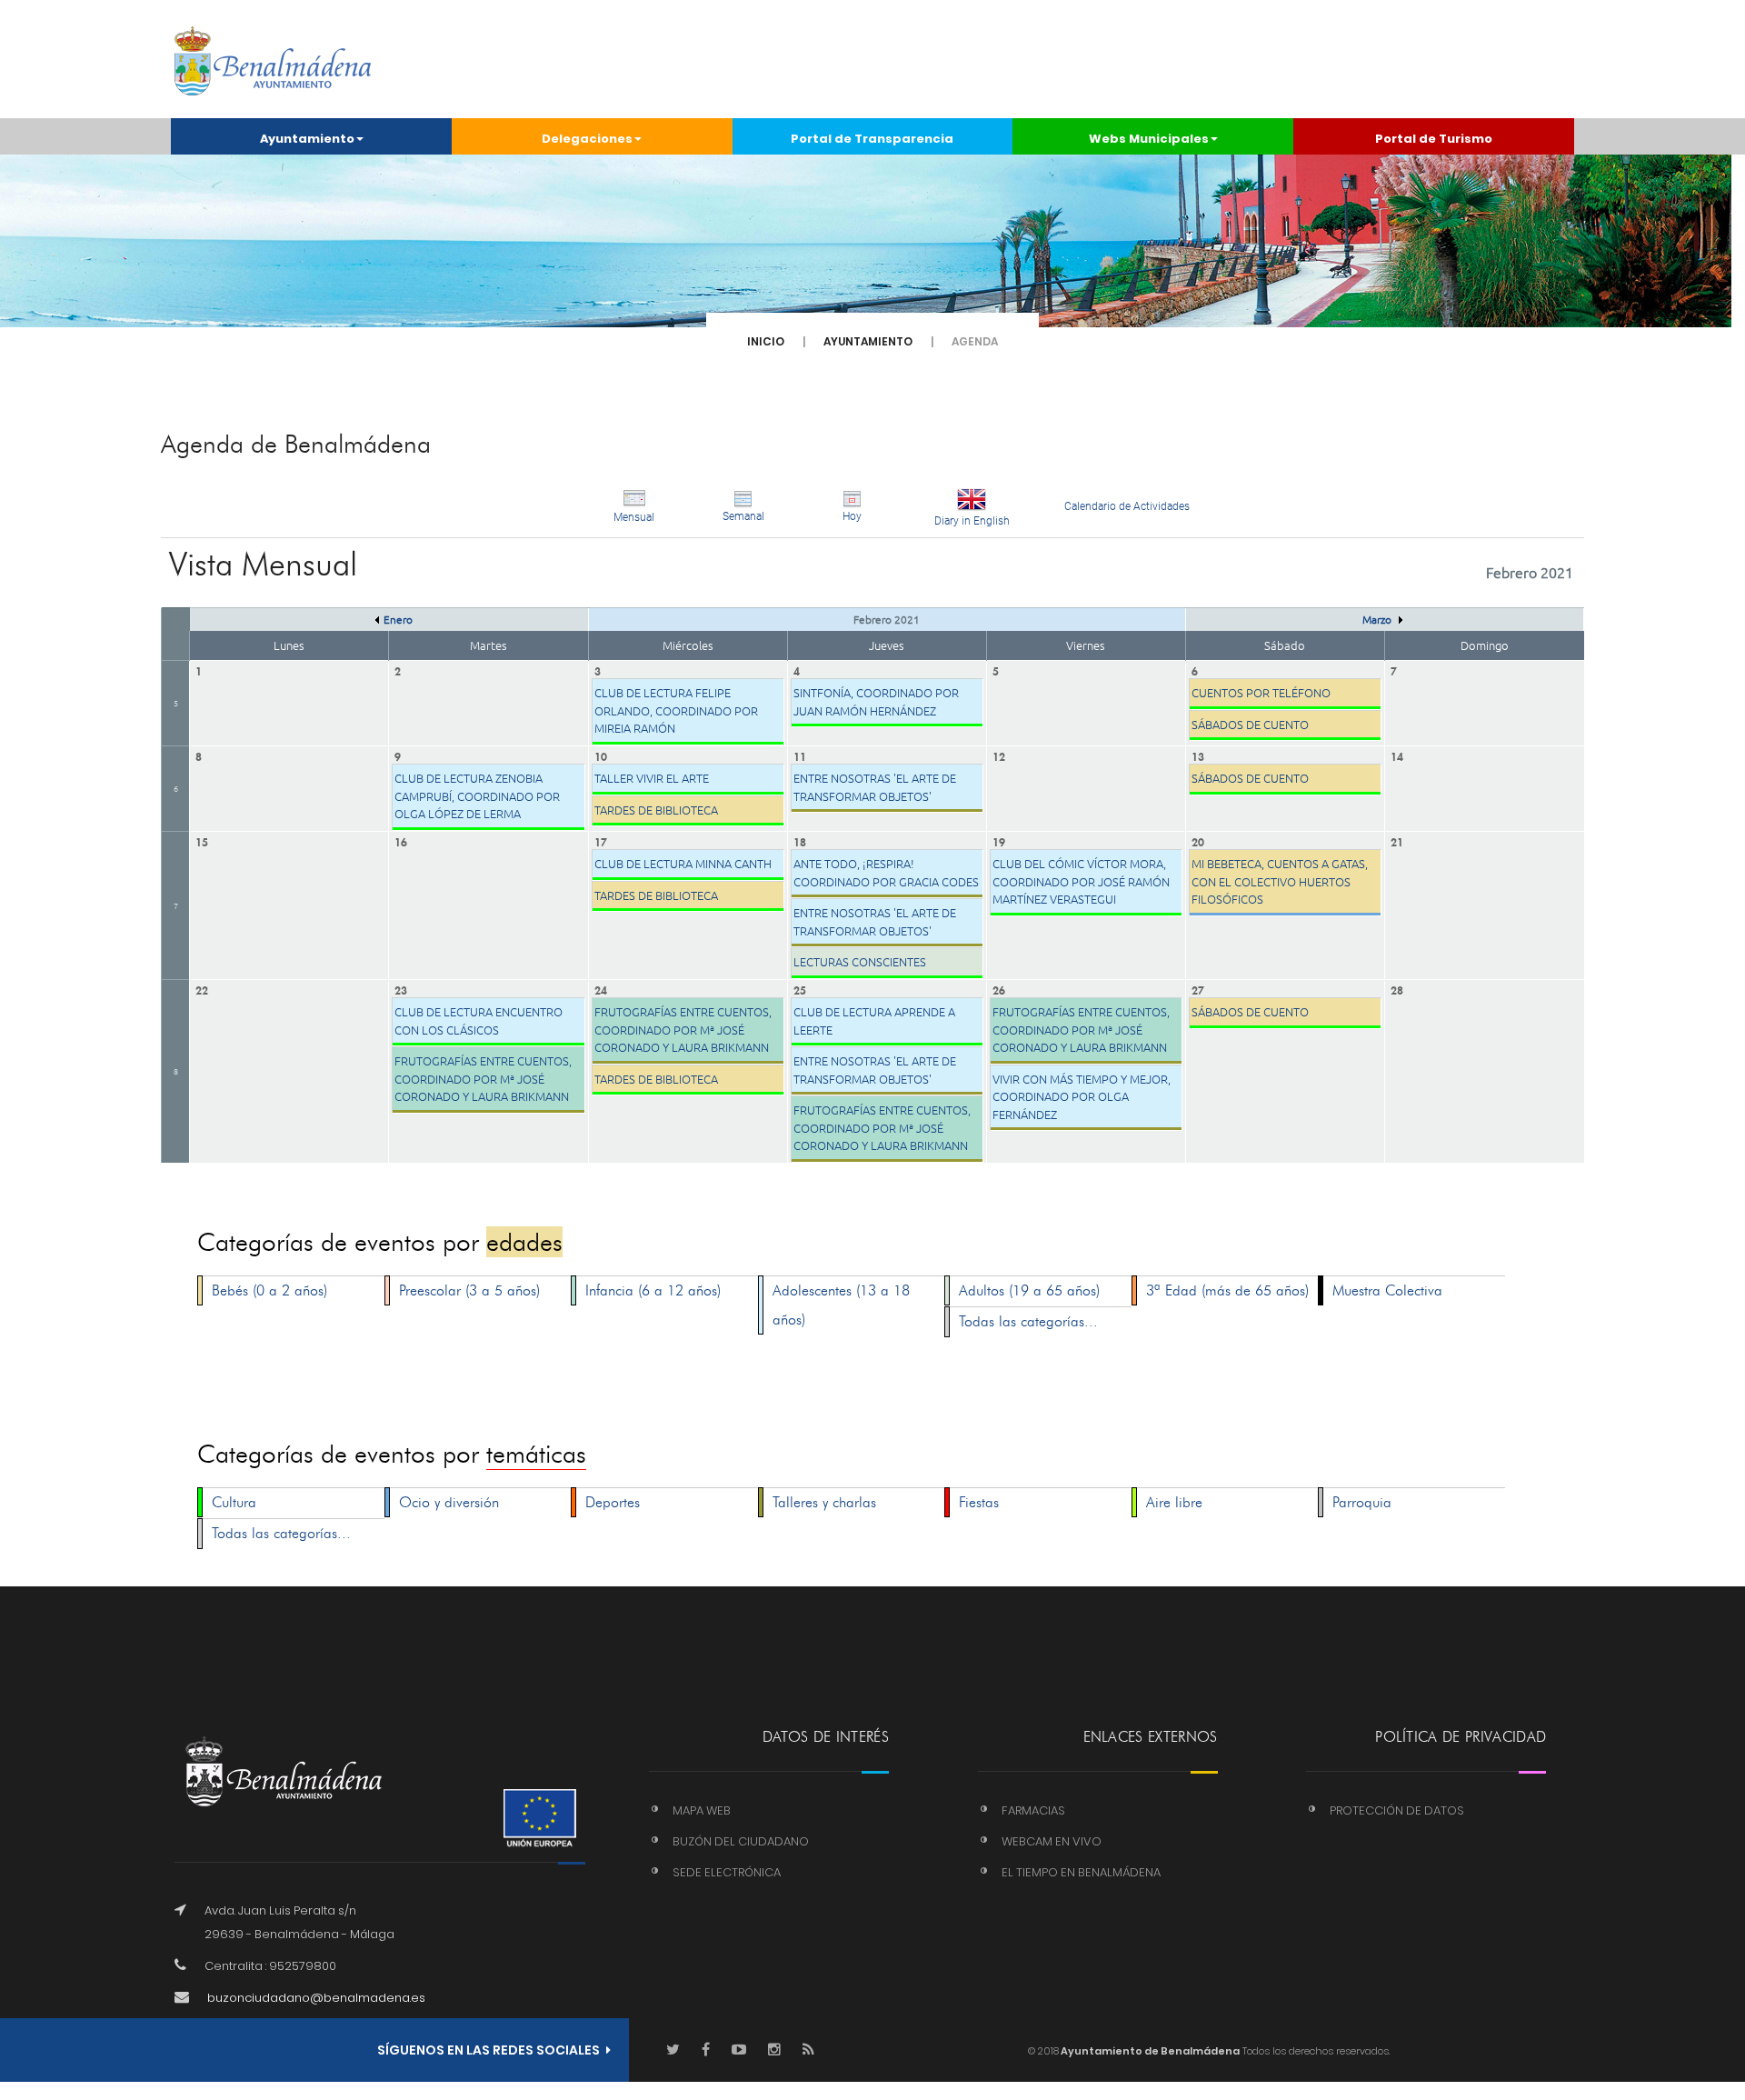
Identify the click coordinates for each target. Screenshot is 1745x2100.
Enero (398, 619)
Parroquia (1362, 1502)
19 (999, 840)
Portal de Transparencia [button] (872, 139)
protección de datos (1397, 1810)
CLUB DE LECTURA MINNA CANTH (683, 863)
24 (601, 989)
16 (401, 840)
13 (1198, 755)
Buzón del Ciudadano (741, 1841)
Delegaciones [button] (587, 139)
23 (401, 989)
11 (800, 755)
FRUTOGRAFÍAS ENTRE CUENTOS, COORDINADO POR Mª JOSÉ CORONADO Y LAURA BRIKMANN (483, 1078)
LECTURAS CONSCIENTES (860, 961)
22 (202, 989)
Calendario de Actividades (1127, 506)
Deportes (613, 1502)
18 (800, 840)
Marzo (1378, 619)
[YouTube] (739, 2050)
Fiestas (979, 1502)
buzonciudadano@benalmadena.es (316, 1998)
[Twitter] (673, 2050)
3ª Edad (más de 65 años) (1227, 1290)
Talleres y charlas (824, 1502)
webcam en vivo (1052, 1841)
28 (1397, 989)
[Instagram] (774, 2050)
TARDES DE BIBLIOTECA (656, 810)
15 (202, 840)
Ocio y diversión (449, 1502)
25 (800, 989)
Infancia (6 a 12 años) (653, 1290)
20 (1198, 840)
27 (1198, 989)
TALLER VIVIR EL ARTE (652, 778)
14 (1397, 755)
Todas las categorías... (1028, 1321)
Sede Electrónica (727, 1872)
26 (999, 989)
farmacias (1033, 1810)
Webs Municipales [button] (1149, 139)
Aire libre (1174, 1502)
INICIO (766, 341)
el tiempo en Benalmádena (1081, 1872)
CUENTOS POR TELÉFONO (1261, 692)
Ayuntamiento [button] (307, 139)
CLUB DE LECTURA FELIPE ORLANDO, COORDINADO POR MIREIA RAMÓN (676, 710)
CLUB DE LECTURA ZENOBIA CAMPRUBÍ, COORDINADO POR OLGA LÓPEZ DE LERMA (477, 795)
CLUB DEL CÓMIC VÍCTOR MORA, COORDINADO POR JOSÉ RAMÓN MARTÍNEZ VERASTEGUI (1081, 881)
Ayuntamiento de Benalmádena (1149, 2051)
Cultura (234, 1502)
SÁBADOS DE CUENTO (1250, 724)
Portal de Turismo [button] (1434, 139)
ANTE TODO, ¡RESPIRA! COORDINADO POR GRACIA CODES (886, 872)
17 (601, 840)
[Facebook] (706, 2050)
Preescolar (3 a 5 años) (469, 1290)
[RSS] (808, 2050)
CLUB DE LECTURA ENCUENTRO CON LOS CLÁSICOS (479, 1020)
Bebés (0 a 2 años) (269, 1290)
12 (999, 755)
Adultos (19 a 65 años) (1029, 1290)
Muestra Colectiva (1387, 1290)
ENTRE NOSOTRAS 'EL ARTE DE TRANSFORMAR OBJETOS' (875, 787)
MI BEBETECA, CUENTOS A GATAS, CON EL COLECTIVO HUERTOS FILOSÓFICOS (1280, 881)
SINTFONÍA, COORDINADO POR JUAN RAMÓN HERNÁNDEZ (876, 701)
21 (1397, 840)
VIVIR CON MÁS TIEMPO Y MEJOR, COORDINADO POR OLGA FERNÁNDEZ (1082, 1096)
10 (601, 755)
